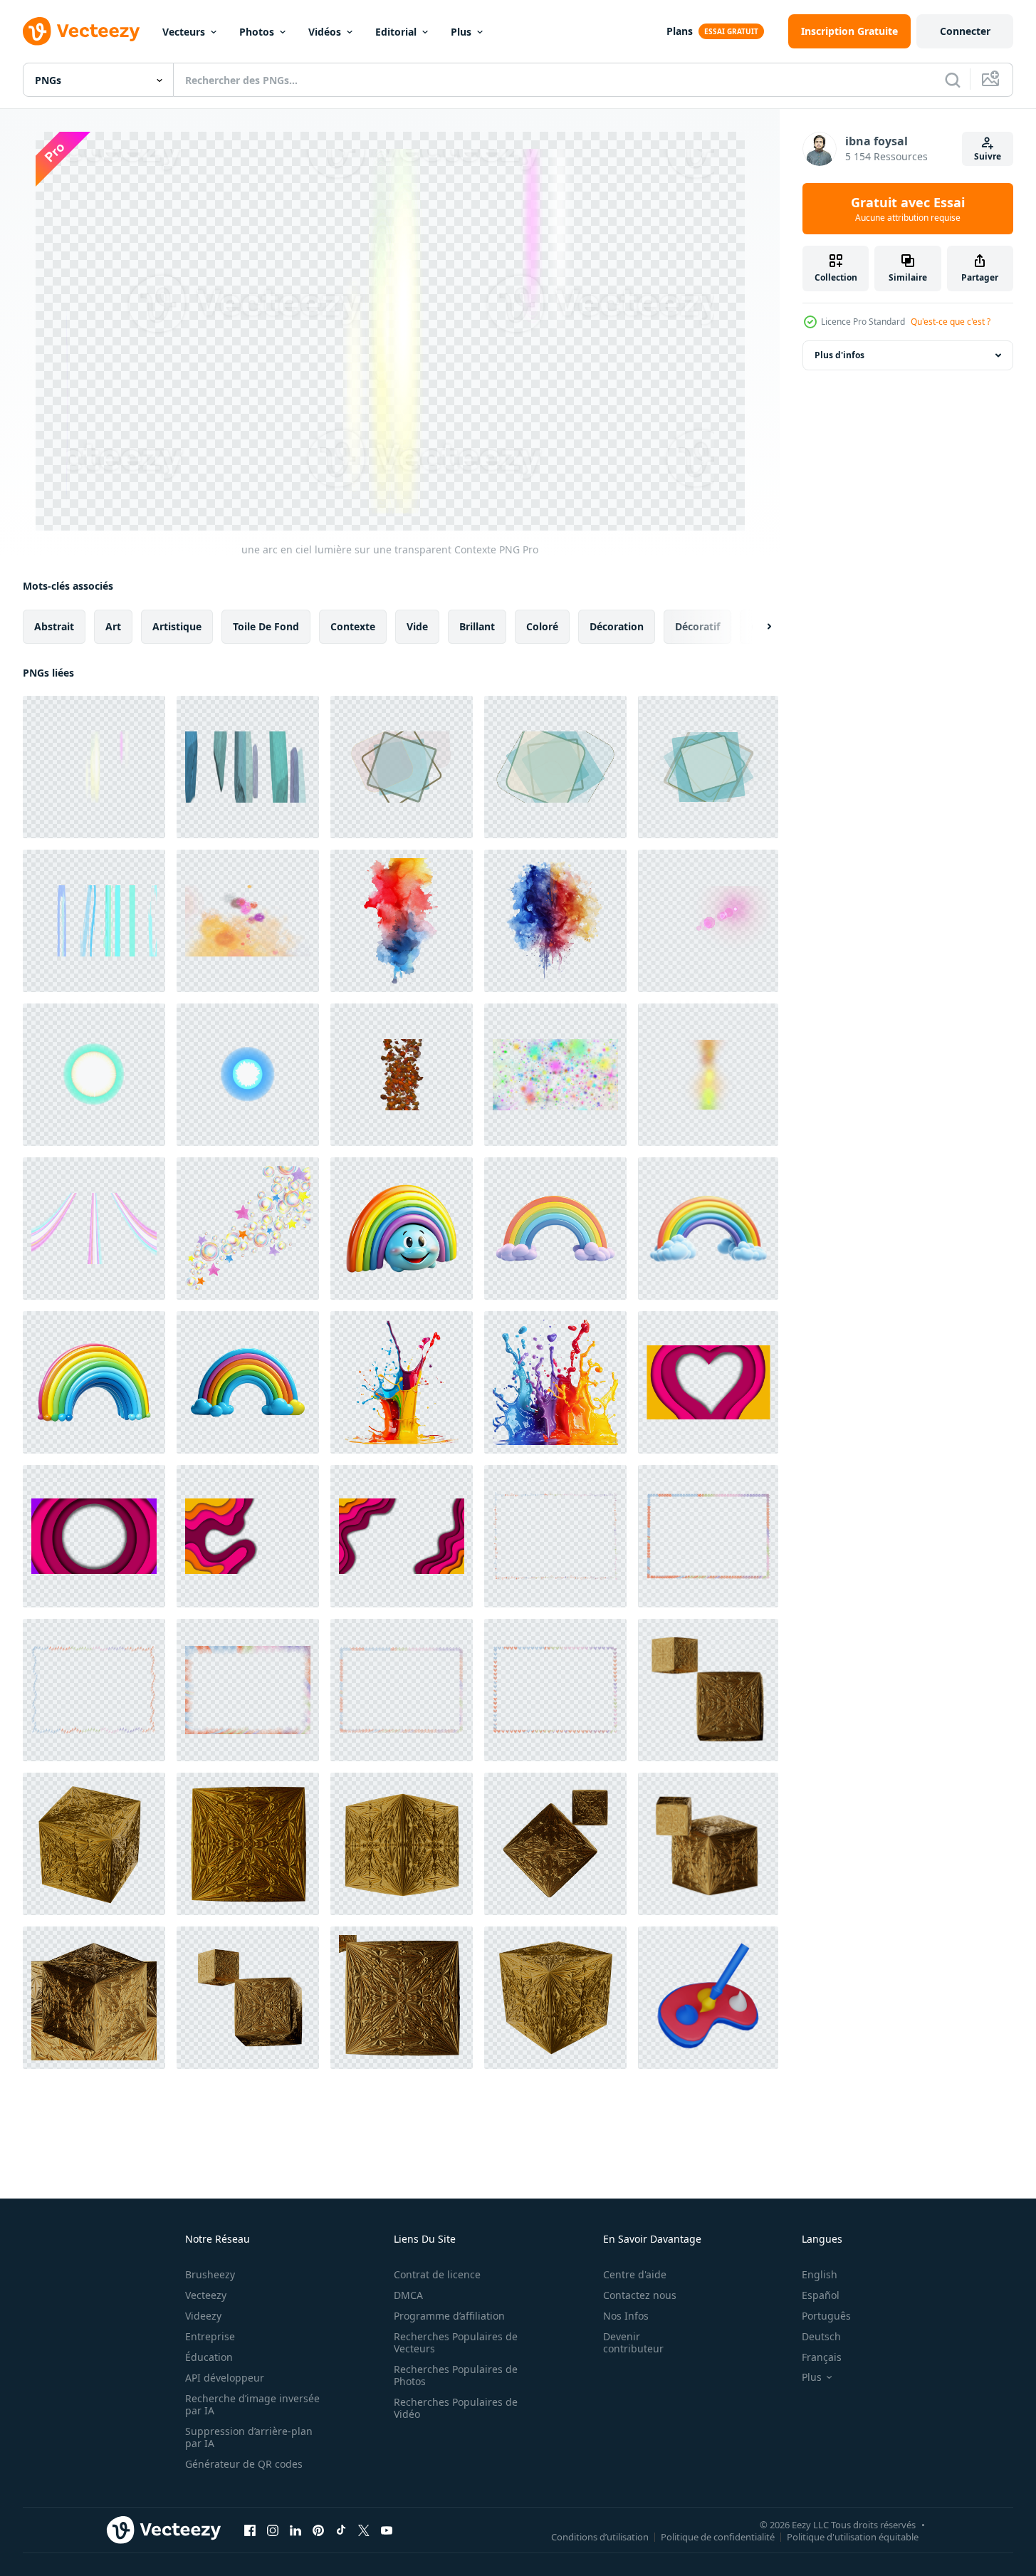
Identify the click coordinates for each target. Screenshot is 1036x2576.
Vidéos (325, 32)
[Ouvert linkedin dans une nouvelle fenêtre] (295, 2530)
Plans (680, 31)
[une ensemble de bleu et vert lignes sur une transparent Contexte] (94, 921)
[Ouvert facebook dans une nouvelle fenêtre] (250, 2530)
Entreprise (210, 2336)
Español (821, 2295)
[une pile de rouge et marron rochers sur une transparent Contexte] (402, 1075)
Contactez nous (640, 2295)
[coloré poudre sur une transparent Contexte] (555, 1075)
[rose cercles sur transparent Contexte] (708, 921)
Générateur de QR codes (244, 2464)
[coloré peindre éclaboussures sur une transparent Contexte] (248, 921)
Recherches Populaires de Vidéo (456, 2408)
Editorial (396, 32)
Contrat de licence (437, 2274)
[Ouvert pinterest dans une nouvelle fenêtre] (318, 2530)
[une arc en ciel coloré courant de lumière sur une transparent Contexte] (94, 1229)
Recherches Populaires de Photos (456, 2375)
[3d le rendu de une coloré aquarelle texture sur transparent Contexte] (402, 921)
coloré (542, 626)
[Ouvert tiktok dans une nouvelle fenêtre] (341, 2530)
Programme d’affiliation (449, 2316)
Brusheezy (210, 2274)
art (113, 626)
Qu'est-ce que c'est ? (951, 322)
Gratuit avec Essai (908, 209)
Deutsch (821, 2336)
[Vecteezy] (81, 31)
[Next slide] (757, 627)
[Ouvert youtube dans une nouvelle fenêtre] (387, 2530)
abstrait (54, 626)
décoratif (697, 626)
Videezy (203, 2316)
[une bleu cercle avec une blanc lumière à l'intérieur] (248, 1075)
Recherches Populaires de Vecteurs (456, 2342)
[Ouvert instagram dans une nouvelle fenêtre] (273, 2530)
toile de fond (266, 626)
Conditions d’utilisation (600, 2536)
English (820, 2274)
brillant (477, 626)
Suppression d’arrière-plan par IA (249, 2437)
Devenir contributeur (633, 2342)
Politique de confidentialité (718, 2536)
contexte (353, 626)
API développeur (225, 2378)
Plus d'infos (839, 355)
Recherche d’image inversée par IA (252, 2404)
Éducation (209, 2357)
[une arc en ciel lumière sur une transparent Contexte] (94, 767)
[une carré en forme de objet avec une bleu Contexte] (402, 767)
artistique (177, 626)
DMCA (408, 2295)
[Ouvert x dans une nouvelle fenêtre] (364, 2530)
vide (417, 626)
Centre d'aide (635, 2274)
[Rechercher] (953, 80)
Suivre (988, 156)
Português (826, 2316)
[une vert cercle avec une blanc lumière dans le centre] (94, 1075)
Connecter (965, 31)
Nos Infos (626, 2316)
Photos (257, 32)
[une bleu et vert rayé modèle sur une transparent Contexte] (248, 767)
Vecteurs (184, 32)
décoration (617, 626)
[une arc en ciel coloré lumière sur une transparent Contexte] (708, 1075)
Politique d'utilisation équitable (853, 2536)
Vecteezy (206, 2295)
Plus (461, 32)
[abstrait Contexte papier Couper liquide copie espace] (708, 1382)
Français (822, 2357)
